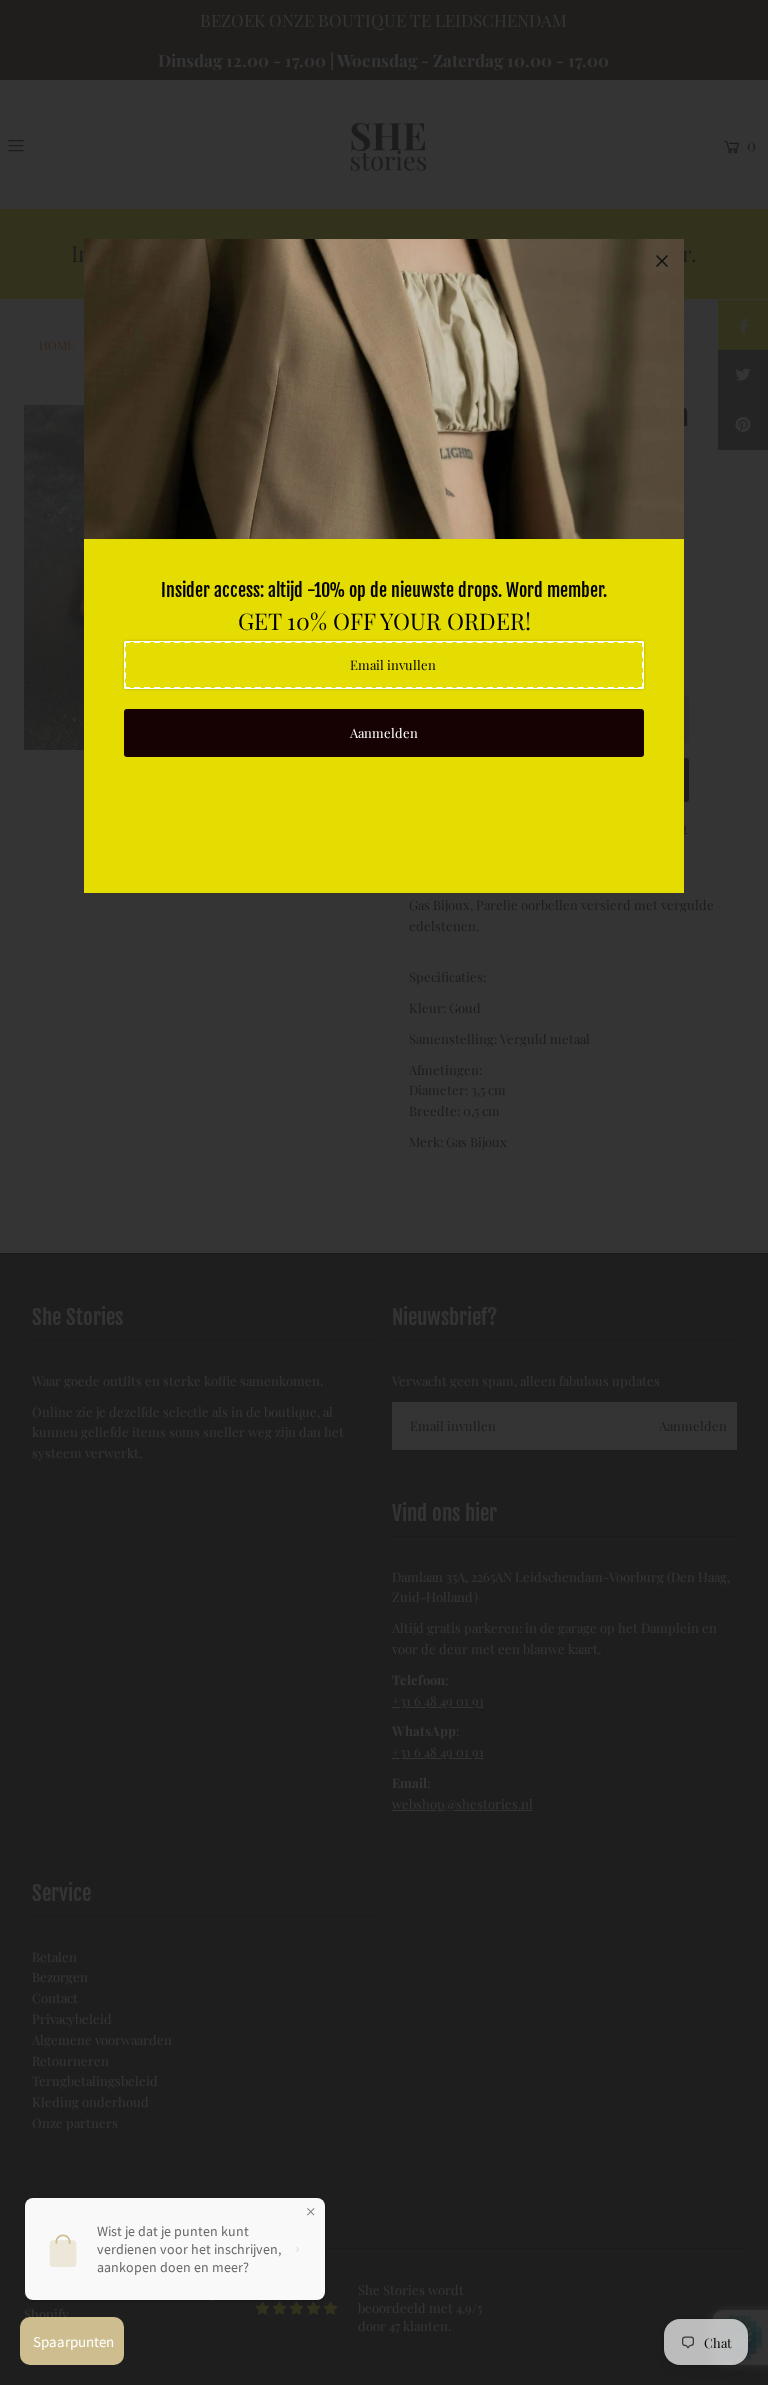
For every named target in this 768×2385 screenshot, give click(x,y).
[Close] (662, 261)
